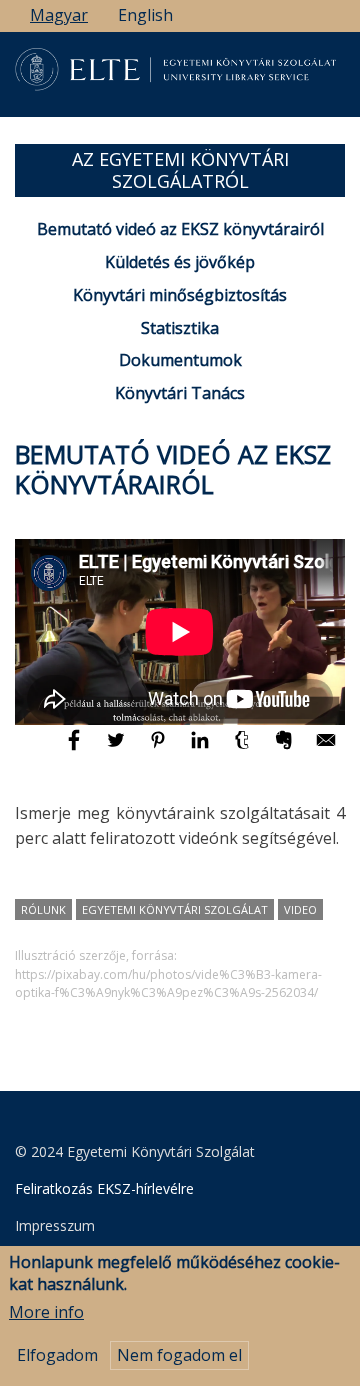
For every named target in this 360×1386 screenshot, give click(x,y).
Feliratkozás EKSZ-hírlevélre (104, 1188)
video (300, 909)
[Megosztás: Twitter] (118, 749)
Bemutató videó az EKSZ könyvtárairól (180, 229)
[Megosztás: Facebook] (76, 749)
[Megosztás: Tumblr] (244, 749)
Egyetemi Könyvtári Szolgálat (175, 909)
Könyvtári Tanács (180, 393)
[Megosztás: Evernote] (286, 749)
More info (46, 1312)
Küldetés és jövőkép (180, 262)
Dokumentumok (180, 360)
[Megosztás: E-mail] (326, 749)
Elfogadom (57, 1355)
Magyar (59, 15)
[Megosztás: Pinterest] (160, 749)
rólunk (43, 909)
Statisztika (180, 328)
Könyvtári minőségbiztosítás (180, 295)
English (145, 15)
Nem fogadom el (179, 1355)
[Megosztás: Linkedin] (202, 749)
